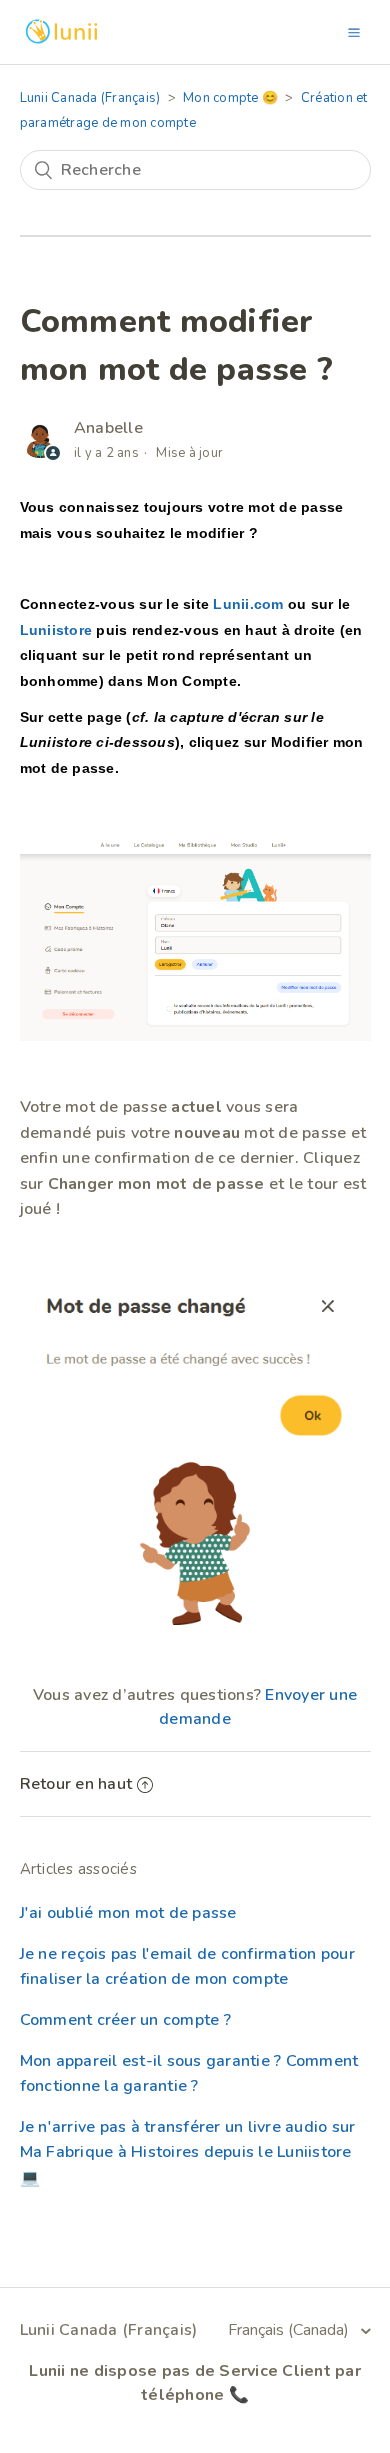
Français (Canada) (290, 2330)
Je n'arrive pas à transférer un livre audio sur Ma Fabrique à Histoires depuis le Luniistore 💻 (188, 2152)
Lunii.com (248, 604)
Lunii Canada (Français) (90, 98)
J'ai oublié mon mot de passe (128, 1913)
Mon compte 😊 (230, 98)
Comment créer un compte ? (125, 2020)
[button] (354, 32)
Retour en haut (76, 1784)
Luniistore (56, 630)
